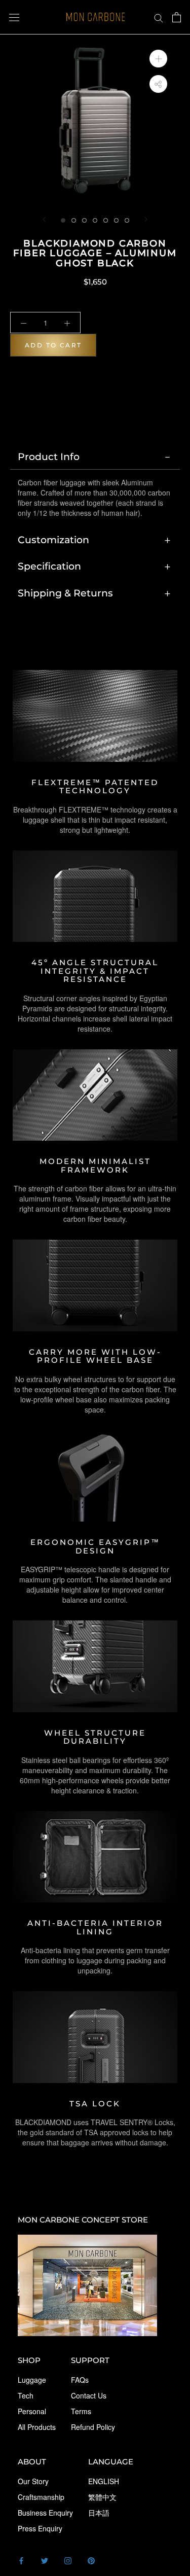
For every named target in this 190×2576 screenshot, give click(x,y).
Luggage (32, 2380)
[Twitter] (45, 2560)
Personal (32, 2411)
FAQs (80, 2380)
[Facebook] (21, 2560)
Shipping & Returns (65, 593)
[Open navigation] (14, 17)
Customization (53, 540)
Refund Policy (93, 2427)
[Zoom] (158, 58)
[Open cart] (177, 17)
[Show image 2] (74, 220)
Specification (49, 566)
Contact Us (89, 2395)
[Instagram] (68, 2560)
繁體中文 (102, 2497)
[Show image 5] (106, 220)
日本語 (99, 2513)
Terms (81, 2411)
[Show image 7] (127, 220)
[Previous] (44, 219)
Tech (26, 2395)
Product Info (49, 456)
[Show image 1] (63, 220)
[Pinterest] (91, 2560)
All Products (37, 2427)
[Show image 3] (84, 220)
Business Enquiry (45, 2513)
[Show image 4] (95, 220)
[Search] (159, 17)
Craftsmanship (41, 2497)
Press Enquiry (40, 2528)
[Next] (146, 219)
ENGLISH (104, 2481)
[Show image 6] (116, 220)
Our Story (33, 2481)
